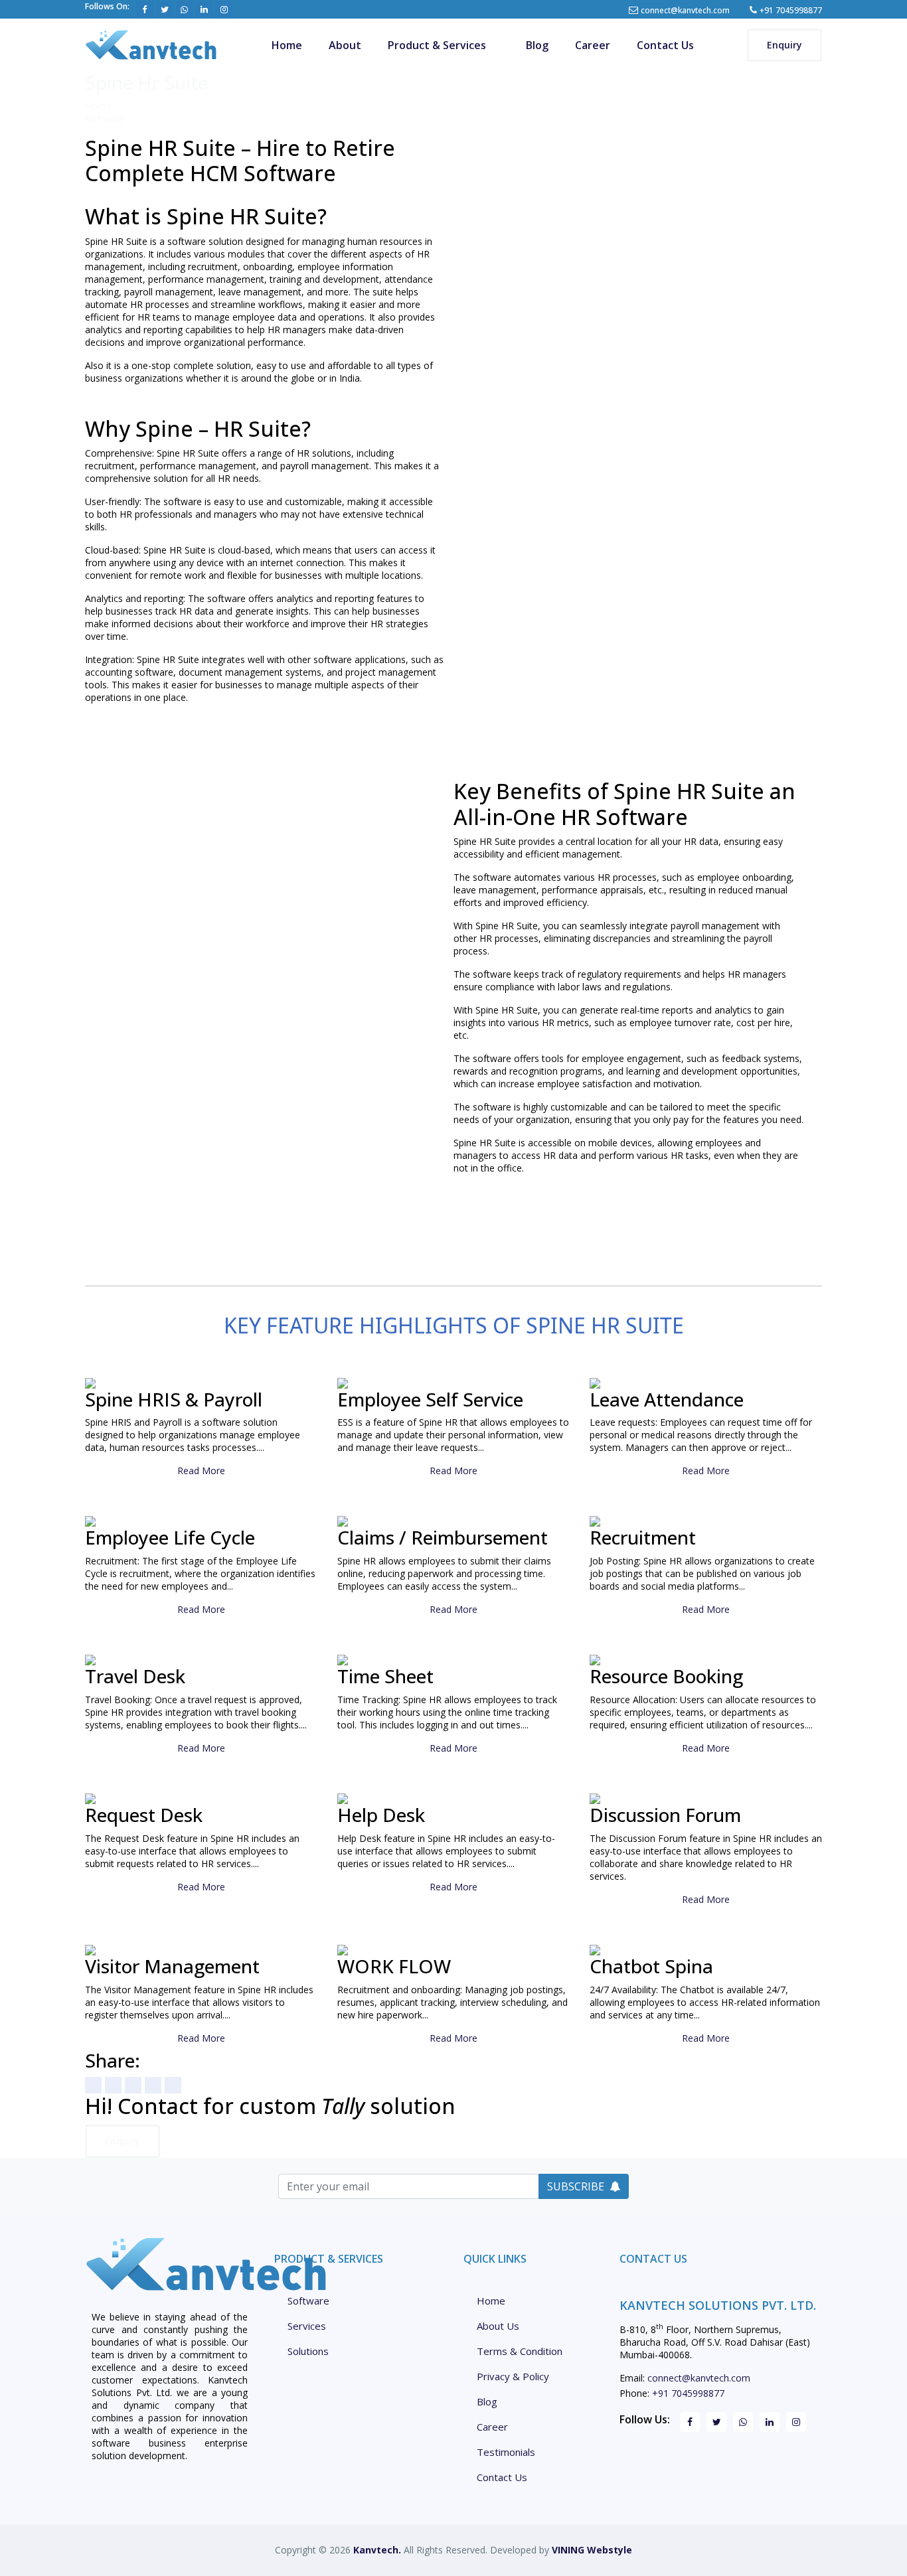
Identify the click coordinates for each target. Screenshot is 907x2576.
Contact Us (665, 45)
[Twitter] (113, 2085)
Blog (537, 45)
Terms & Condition (520, 2351)
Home (287, 45)
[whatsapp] (133, 2085)
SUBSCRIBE (576, 2186)
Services (307, 2326)
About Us (498, 2326)
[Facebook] (93, 2085)
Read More (201, 1471)
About (345, 45)
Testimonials (506, 2452)
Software (105, 118)
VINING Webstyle (592, 2550)
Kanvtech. (377, 2550)
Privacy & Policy (513, 2377)
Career (593, 45)
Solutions (308, 2351)
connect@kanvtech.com (685, 10)
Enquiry (784, 45)
